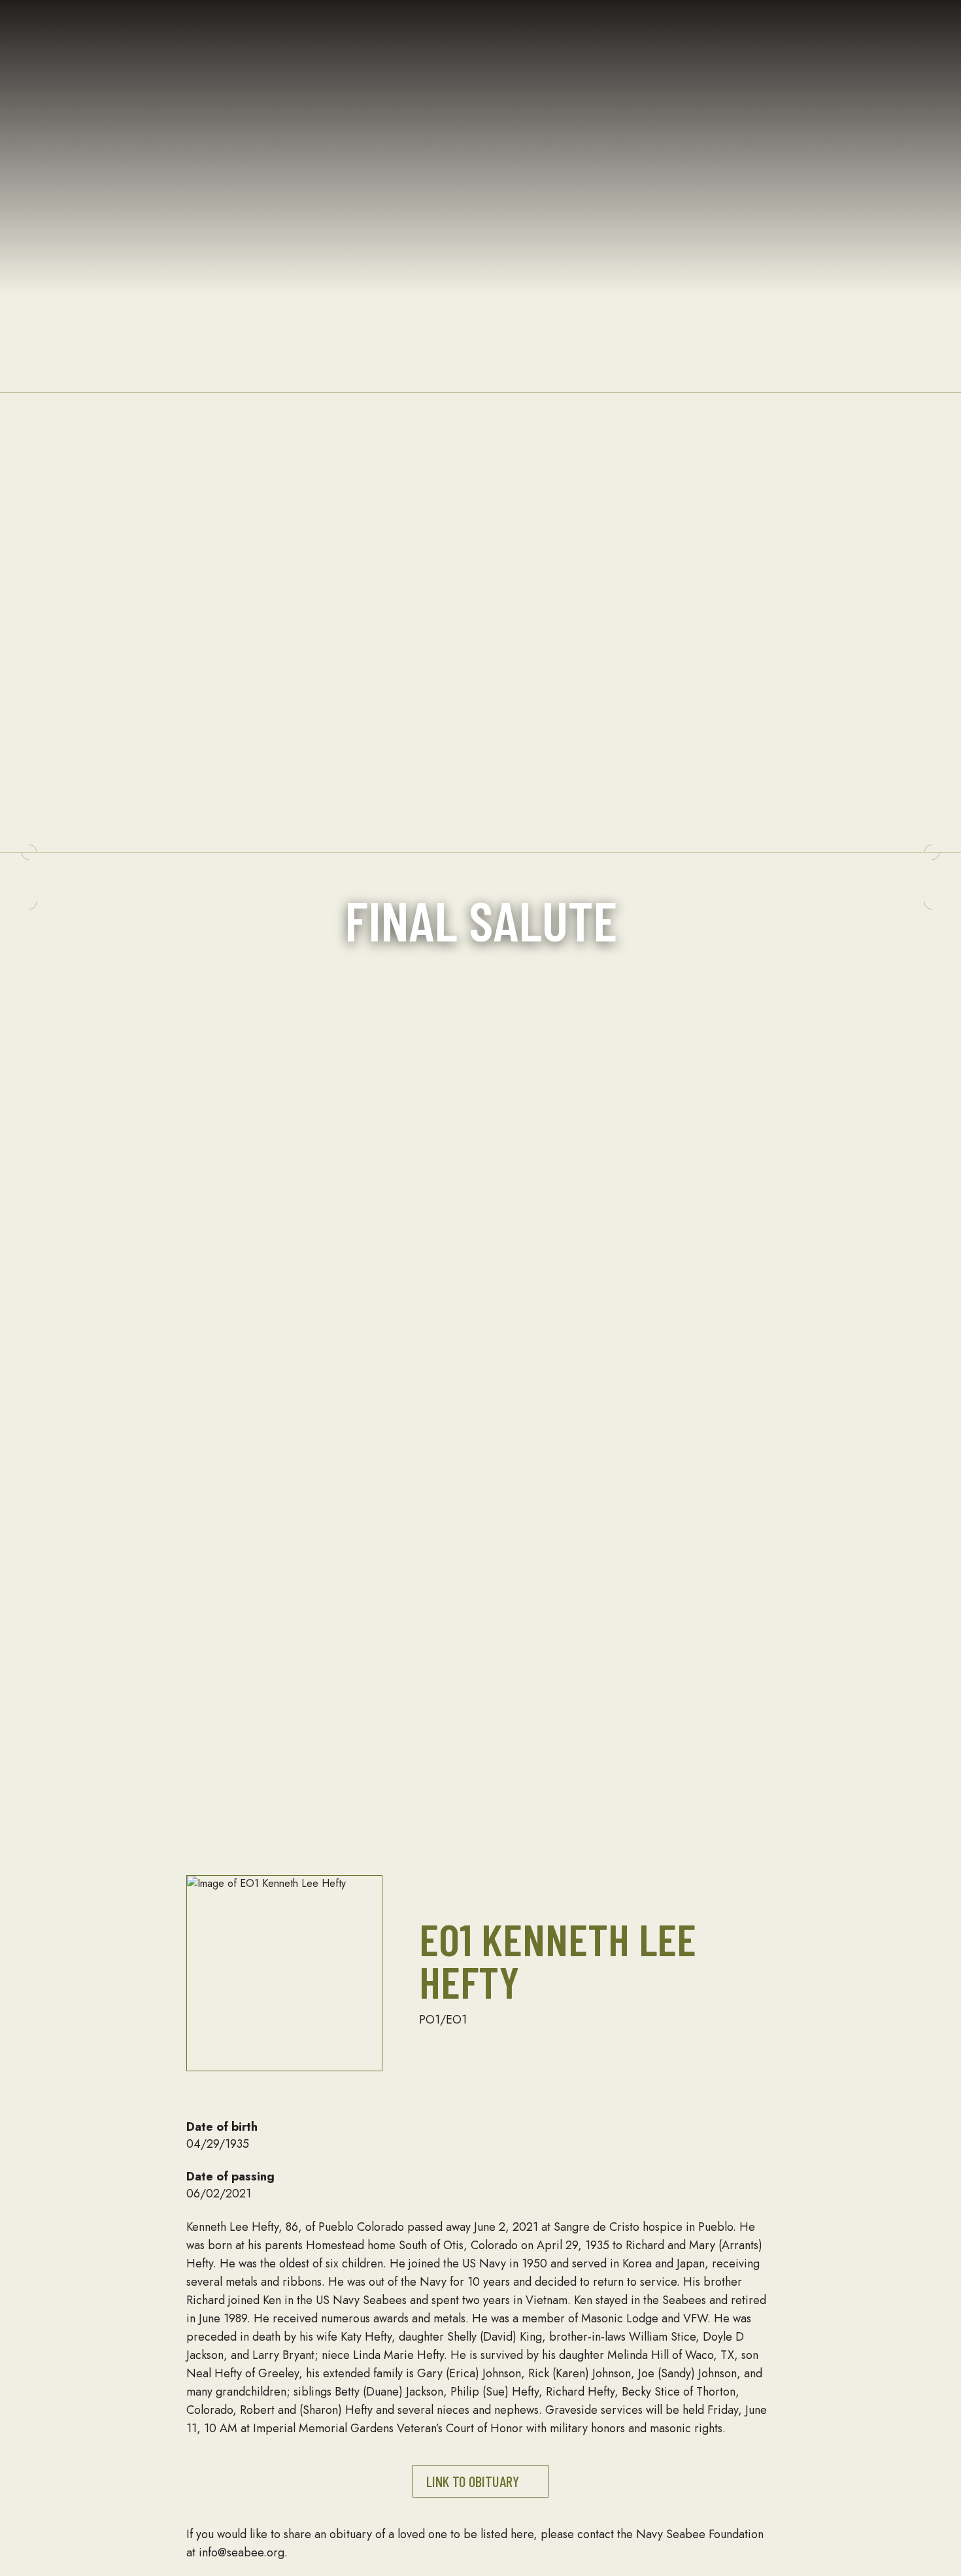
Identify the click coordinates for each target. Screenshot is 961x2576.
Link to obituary (473, 2481)
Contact (130, 279)
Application (318, 150)
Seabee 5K (456, 242)
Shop (813, 196)
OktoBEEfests (461, 260)
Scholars (310, 169)
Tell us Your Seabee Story (605, 242)
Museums (600, 132)
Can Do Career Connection (745, 169)
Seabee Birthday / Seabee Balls (461, 169)
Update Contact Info (597, 297)
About (90, 115)
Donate (735, 59)
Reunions (451, 132)
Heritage (547, 23)
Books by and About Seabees (603, 352)
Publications (142, 150)
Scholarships (242, 151)
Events (403, 96)
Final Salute (606, 114)
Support (687, 60)
